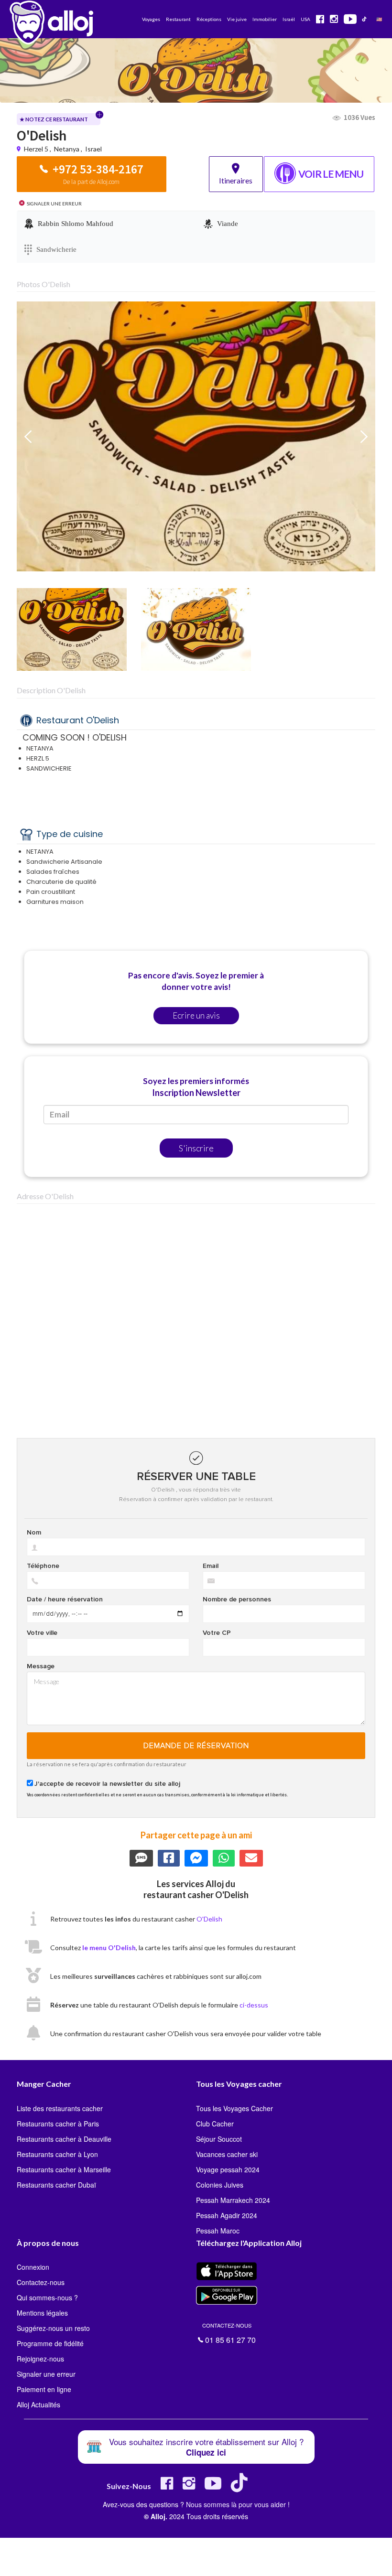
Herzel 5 (37, 149)
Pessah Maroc (218, 2231)
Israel (93, 149)
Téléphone (43, 1566)
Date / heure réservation (65, 1599)
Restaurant (178, 19)
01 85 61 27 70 (229, 2332)
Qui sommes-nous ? (47, 2297)
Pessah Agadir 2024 (227, 2215)
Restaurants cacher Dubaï (56, 2185)
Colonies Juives (220, 2185)
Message (41, 1666)
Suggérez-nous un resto (53, 2328)
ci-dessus (254, 2005)
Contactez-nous (41, 2282)
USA (305, 19)
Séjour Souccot (219, 2139)
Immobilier (265, 19)
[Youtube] (213, 2487)
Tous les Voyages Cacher (234, 2108)
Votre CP (217, 1633)
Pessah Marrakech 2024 (233, 2200)
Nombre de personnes (237, 1599)
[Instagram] (189, 2487)
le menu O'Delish (109, 1948)
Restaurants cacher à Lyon (57, 2154)
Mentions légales (42, 2313)
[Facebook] (167, 2487)
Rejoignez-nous (40, 2359)
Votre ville (42, 1633)
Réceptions (209, 19)
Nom (34, 1533)
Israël (289, 19)
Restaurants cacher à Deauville (64, 2139)
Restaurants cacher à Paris (58, 2124)
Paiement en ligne (44, 2389)
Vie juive (237, 19)
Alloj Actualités (38, 2404)
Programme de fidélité (50, 2343)
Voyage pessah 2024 (228, 2169)
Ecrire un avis (196, 1015)
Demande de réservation (196, 1746)
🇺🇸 (379, 19)
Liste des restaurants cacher (60, 2108)
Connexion (33, 2267)
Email (211, 1566)
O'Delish (209, 1919)
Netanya (67, 149)
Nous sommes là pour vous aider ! (238, 2504)
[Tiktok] (241, 2487)
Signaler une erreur (46, 2374)
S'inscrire (196, 1148)
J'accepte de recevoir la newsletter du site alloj (107, 1784)
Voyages (151, 19)
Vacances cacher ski (227, 2154)
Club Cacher (215, 2124)
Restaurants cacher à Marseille (64, 2169)
